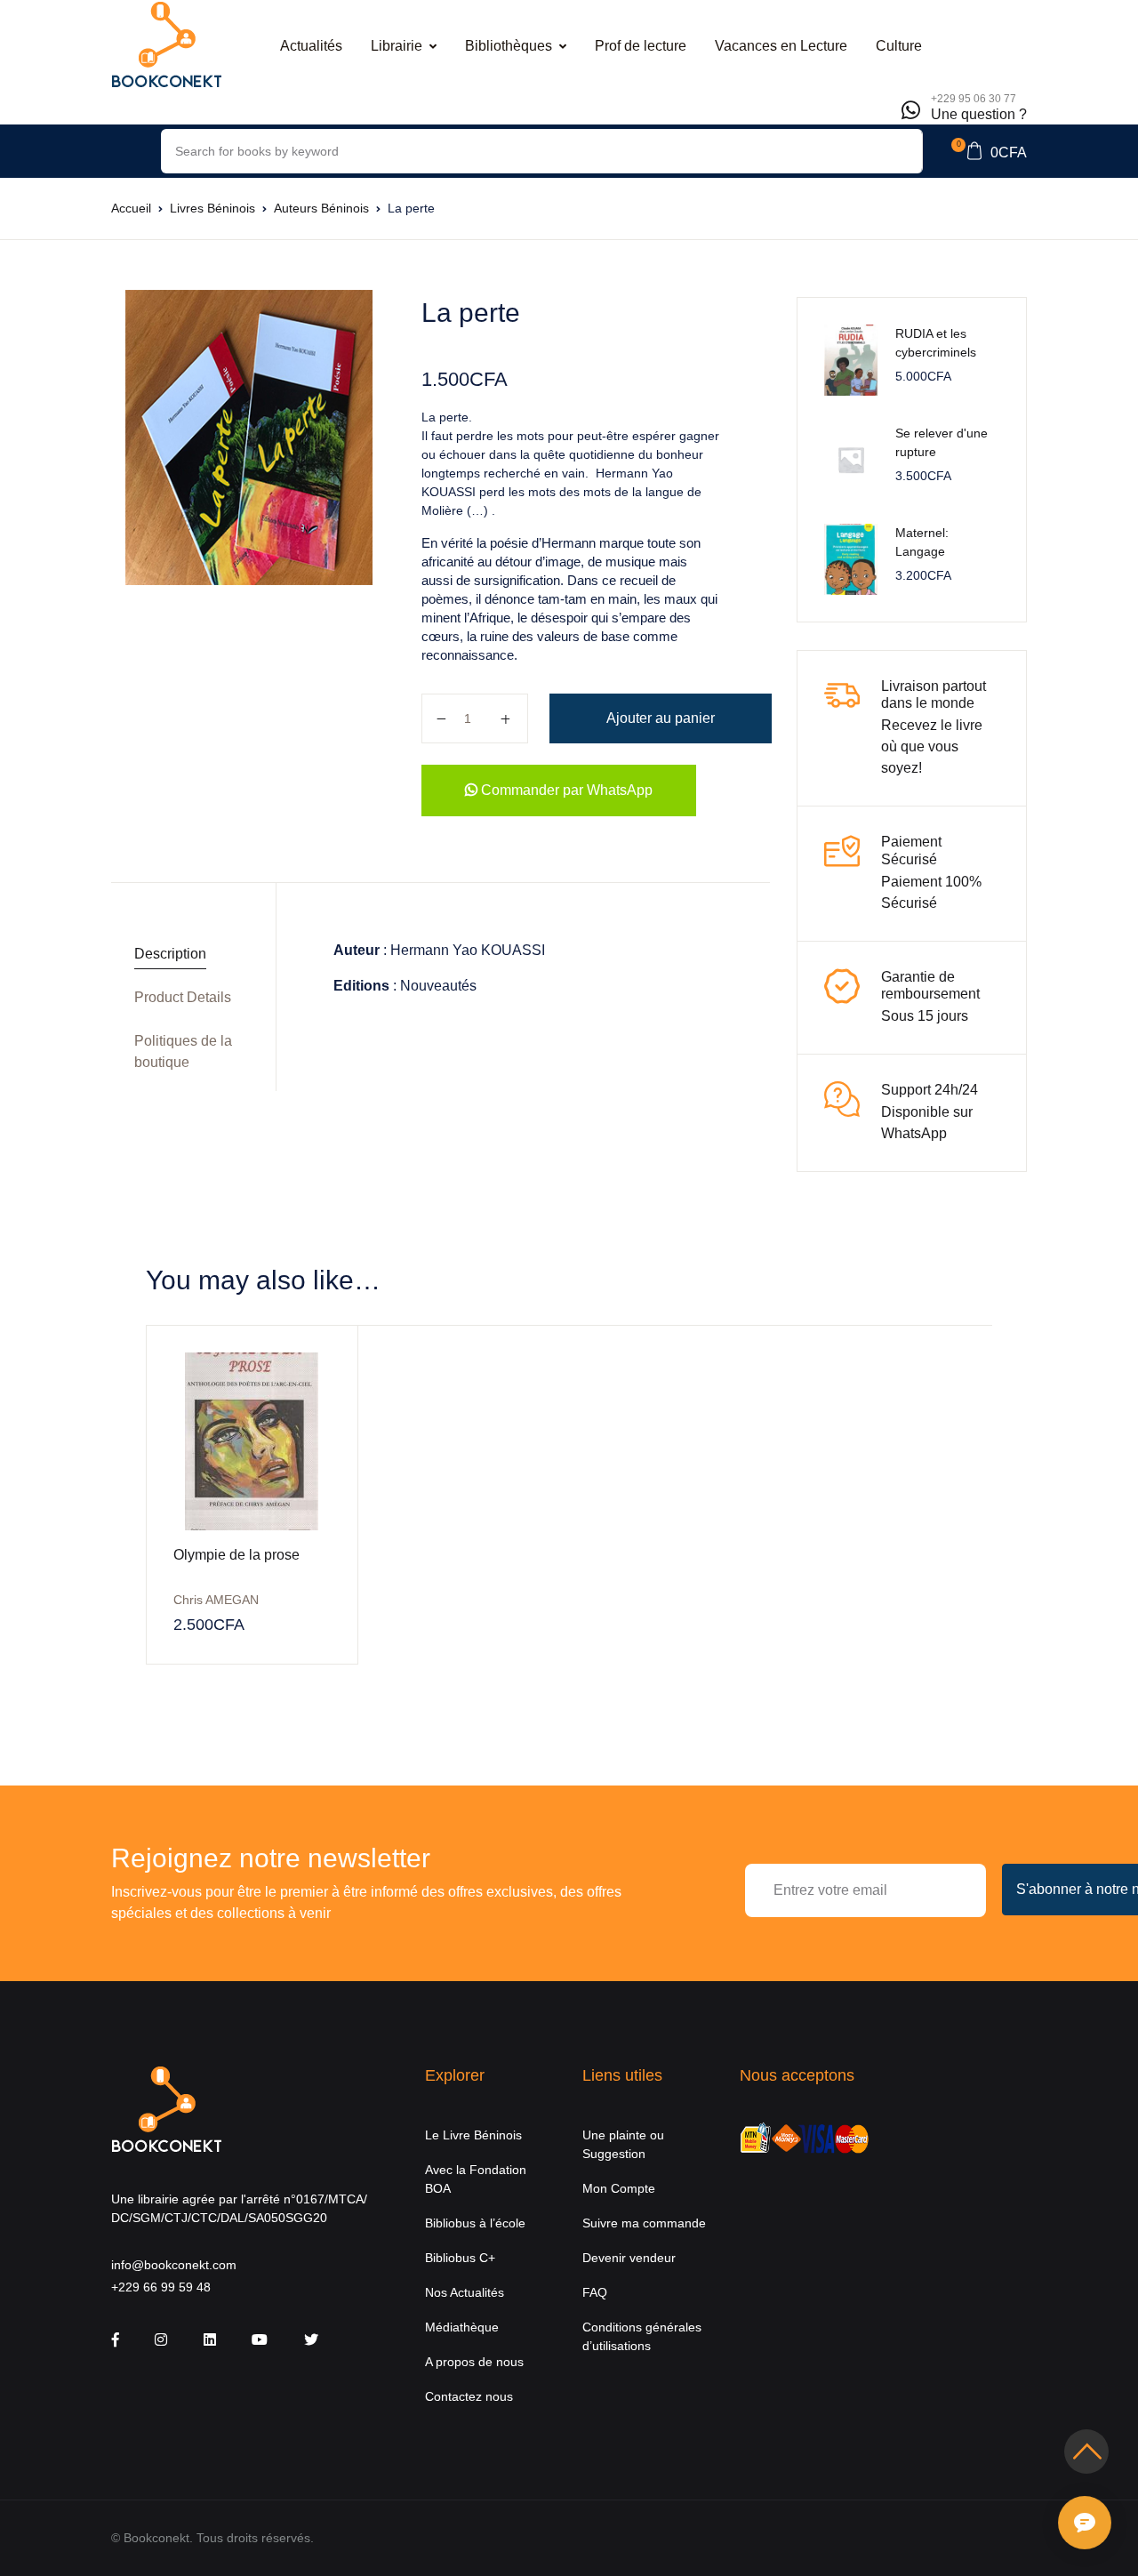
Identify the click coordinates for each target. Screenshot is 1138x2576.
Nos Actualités (465, 2292)
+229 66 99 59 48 (161, 2287)
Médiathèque (462, 2327)
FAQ (595, 2292)
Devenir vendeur (629, 2258)
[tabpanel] (248, 437)
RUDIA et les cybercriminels (936, 343)
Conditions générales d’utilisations (642, 2336)
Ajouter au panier (661, 718)
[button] (989, 151)
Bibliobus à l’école (475, 2223)
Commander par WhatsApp (565, 790)
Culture (899, 46)
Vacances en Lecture (781, 46)
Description (170, 954)
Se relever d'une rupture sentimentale (942, 452)
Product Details (183, 997)
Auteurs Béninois (321, 208)
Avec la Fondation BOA (476, 2179)
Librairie (397, 46)
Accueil (131, 208)
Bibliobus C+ (460, 2258)
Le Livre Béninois (473, 2135)
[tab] (187, 955)
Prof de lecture (641, 46)
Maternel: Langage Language (924, 551)
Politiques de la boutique (183, 1051)
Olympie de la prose (236, 1555)
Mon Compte (619, 2188)
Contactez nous (469, 2396)
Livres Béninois (212, 208)
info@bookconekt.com (174, 2265)
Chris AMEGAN (216, 1600)
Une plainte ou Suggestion (623, 2144)
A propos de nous (474, 2362)
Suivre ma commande (644, 2223)
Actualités (311, 46)
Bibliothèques (509, 46)
